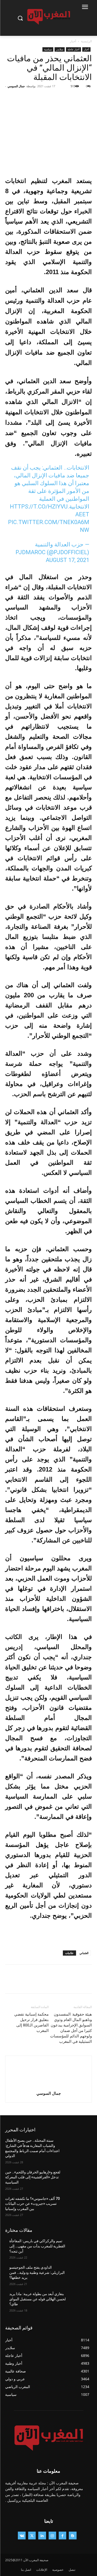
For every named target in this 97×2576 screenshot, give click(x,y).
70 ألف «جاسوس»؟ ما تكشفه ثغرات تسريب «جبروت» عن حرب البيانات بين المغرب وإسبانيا (32, 2204)
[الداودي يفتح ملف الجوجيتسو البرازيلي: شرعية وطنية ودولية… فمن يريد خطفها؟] (79, 2274)
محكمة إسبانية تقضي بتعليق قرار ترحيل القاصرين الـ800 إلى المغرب (31, 2022)
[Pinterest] (63, 98)
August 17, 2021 (68, 560)
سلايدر (60, 49)
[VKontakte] (22, 2535)
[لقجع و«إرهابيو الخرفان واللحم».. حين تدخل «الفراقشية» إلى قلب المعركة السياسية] (79, 2179)
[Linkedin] (42, 2535)
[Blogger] (73, 2535)
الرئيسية (86, 41)
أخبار (73, 41)
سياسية (48, 49)
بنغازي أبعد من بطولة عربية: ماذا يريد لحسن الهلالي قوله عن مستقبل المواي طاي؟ (38, 2299)
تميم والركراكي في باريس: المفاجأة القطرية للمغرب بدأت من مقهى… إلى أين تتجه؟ (37, 2246)
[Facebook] (87, 98)
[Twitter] (75, 98)
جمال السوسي (16, 86)
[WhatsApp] (51, 98)
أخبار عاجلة (73, 49)
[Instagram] (52, 2535)
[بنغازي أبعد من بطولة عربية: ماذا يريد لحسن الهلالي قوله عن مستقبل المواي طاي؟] (79, 2301)
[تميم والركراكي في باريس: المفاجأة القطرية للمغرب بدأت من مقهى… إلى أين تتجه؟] (79, 2248)
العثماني (84, 1953)
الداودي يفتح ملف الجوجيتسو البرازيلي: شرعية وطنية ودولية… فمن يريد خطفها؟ (37, 2272)
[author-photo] (49, 2086)
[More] (39, 98)
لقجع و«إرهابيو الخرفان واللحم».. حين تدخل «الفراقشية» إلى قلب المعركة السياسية (33, 2177)
